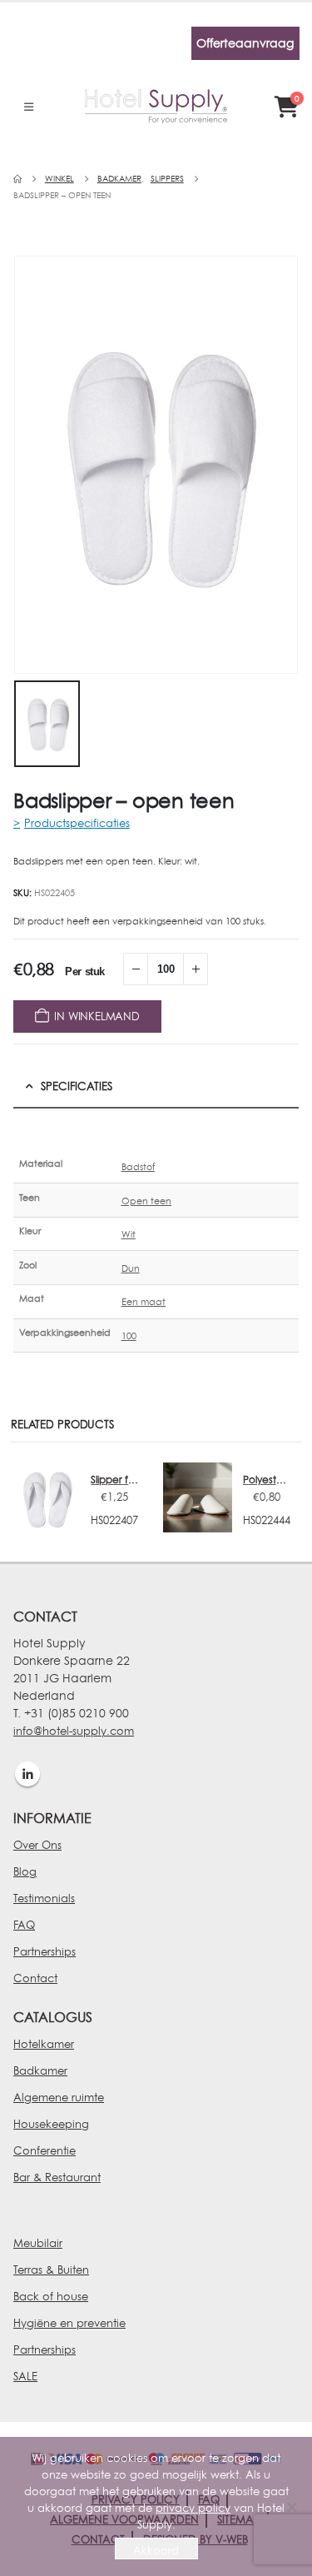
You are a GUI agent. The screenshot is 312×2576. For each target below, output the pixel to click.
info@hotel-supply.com (74, 1731)
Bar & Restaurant (57, 2177)
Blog (25, 1871)
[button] (29, 107)
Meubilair (38, 2243)
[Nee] (291, 2507)
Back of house (51, 2296)
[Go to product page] (45, 1497)
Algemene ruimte (59, 2097)
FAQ (24, 1925)
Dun (131, 1268)
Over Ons (37, 1845)
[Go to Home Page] (17, 179)
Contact (35, 1978)
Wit (129, 1234)
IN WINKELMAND (97, 1016)
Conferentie (45, 2150)
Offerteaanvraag (245, 43)
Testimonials (44, 1898)
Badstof (139, 1167)
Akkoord (156, 2550)
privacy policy (193, 2508)
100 (129, 1336)
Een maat (144, 1302)
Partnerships (45, 1951)
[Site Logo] (156, 107)
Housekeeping (51, 2124)
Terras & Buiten (51, 2270)
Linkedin (27, 1774)
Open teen (147, 1201)
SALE (25, 2376)
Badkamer (40, 2070)
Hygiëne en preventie (69, 2323)
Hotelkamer (44, 2044)
